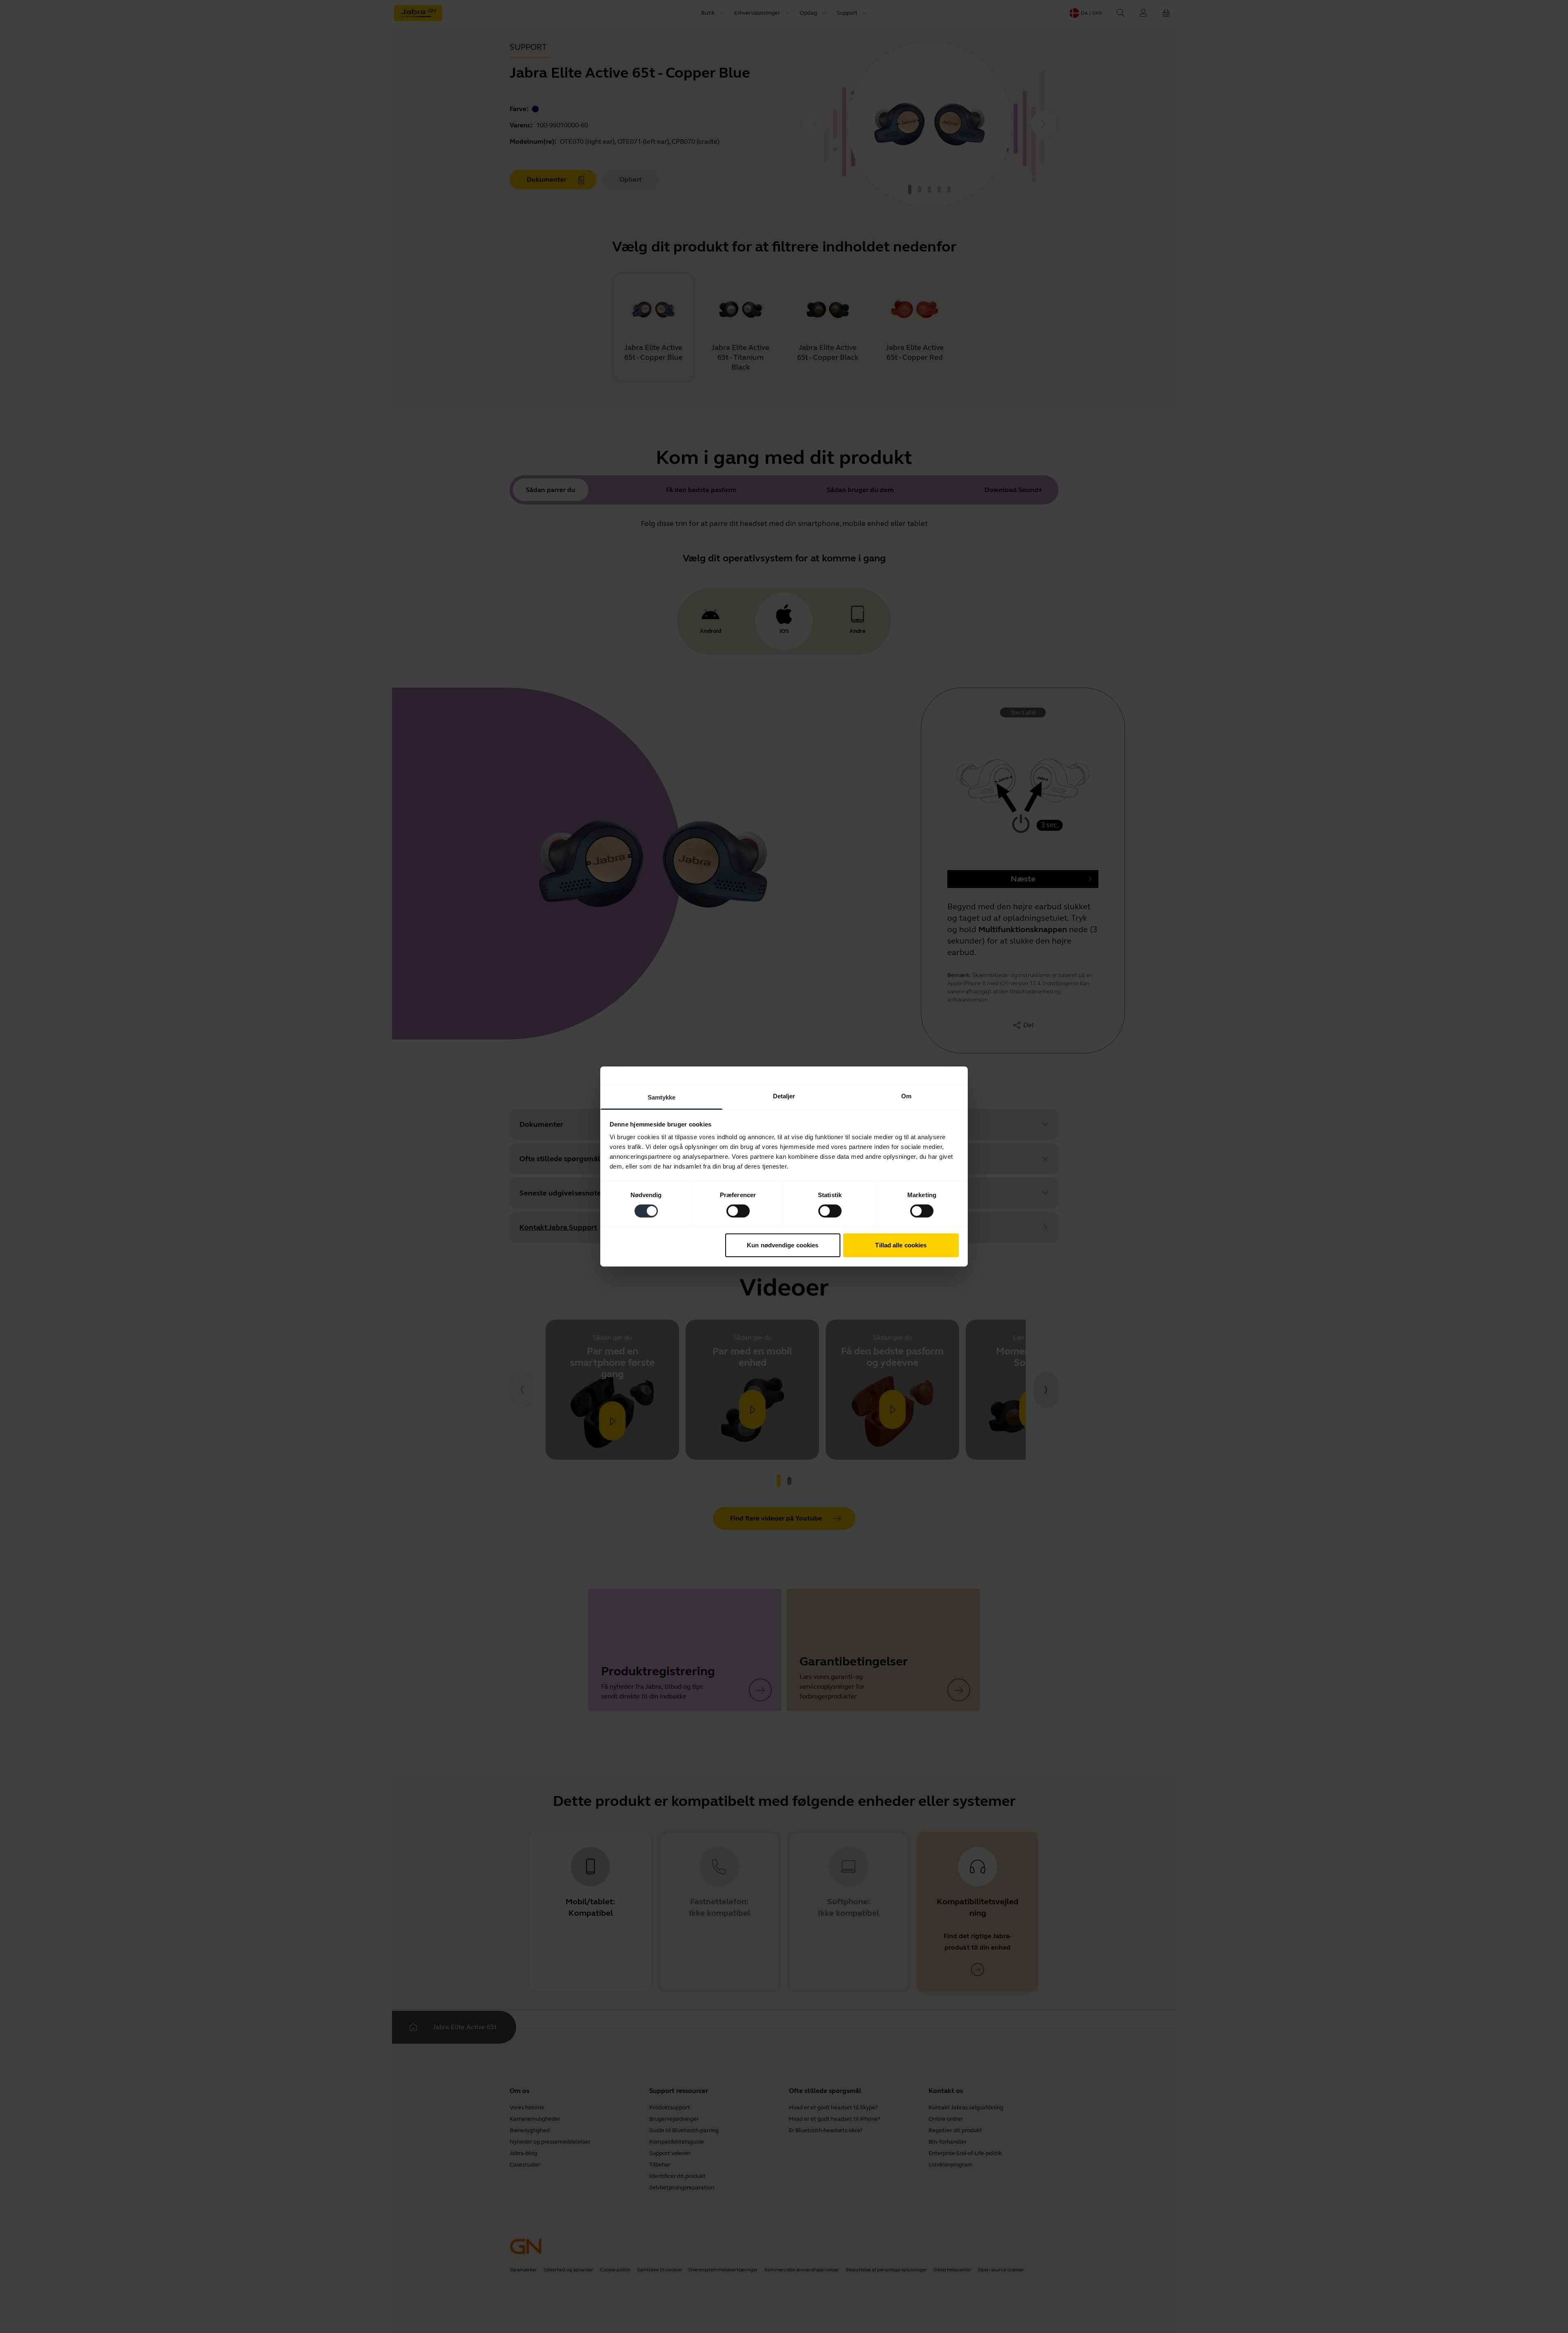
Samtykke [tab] (662, 1097)
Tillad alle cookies (901, 1245)
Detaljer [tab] (784, 1096)
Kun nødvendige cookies (783, 1245)
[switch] (738, 1211)
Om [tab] (906, 1096)
